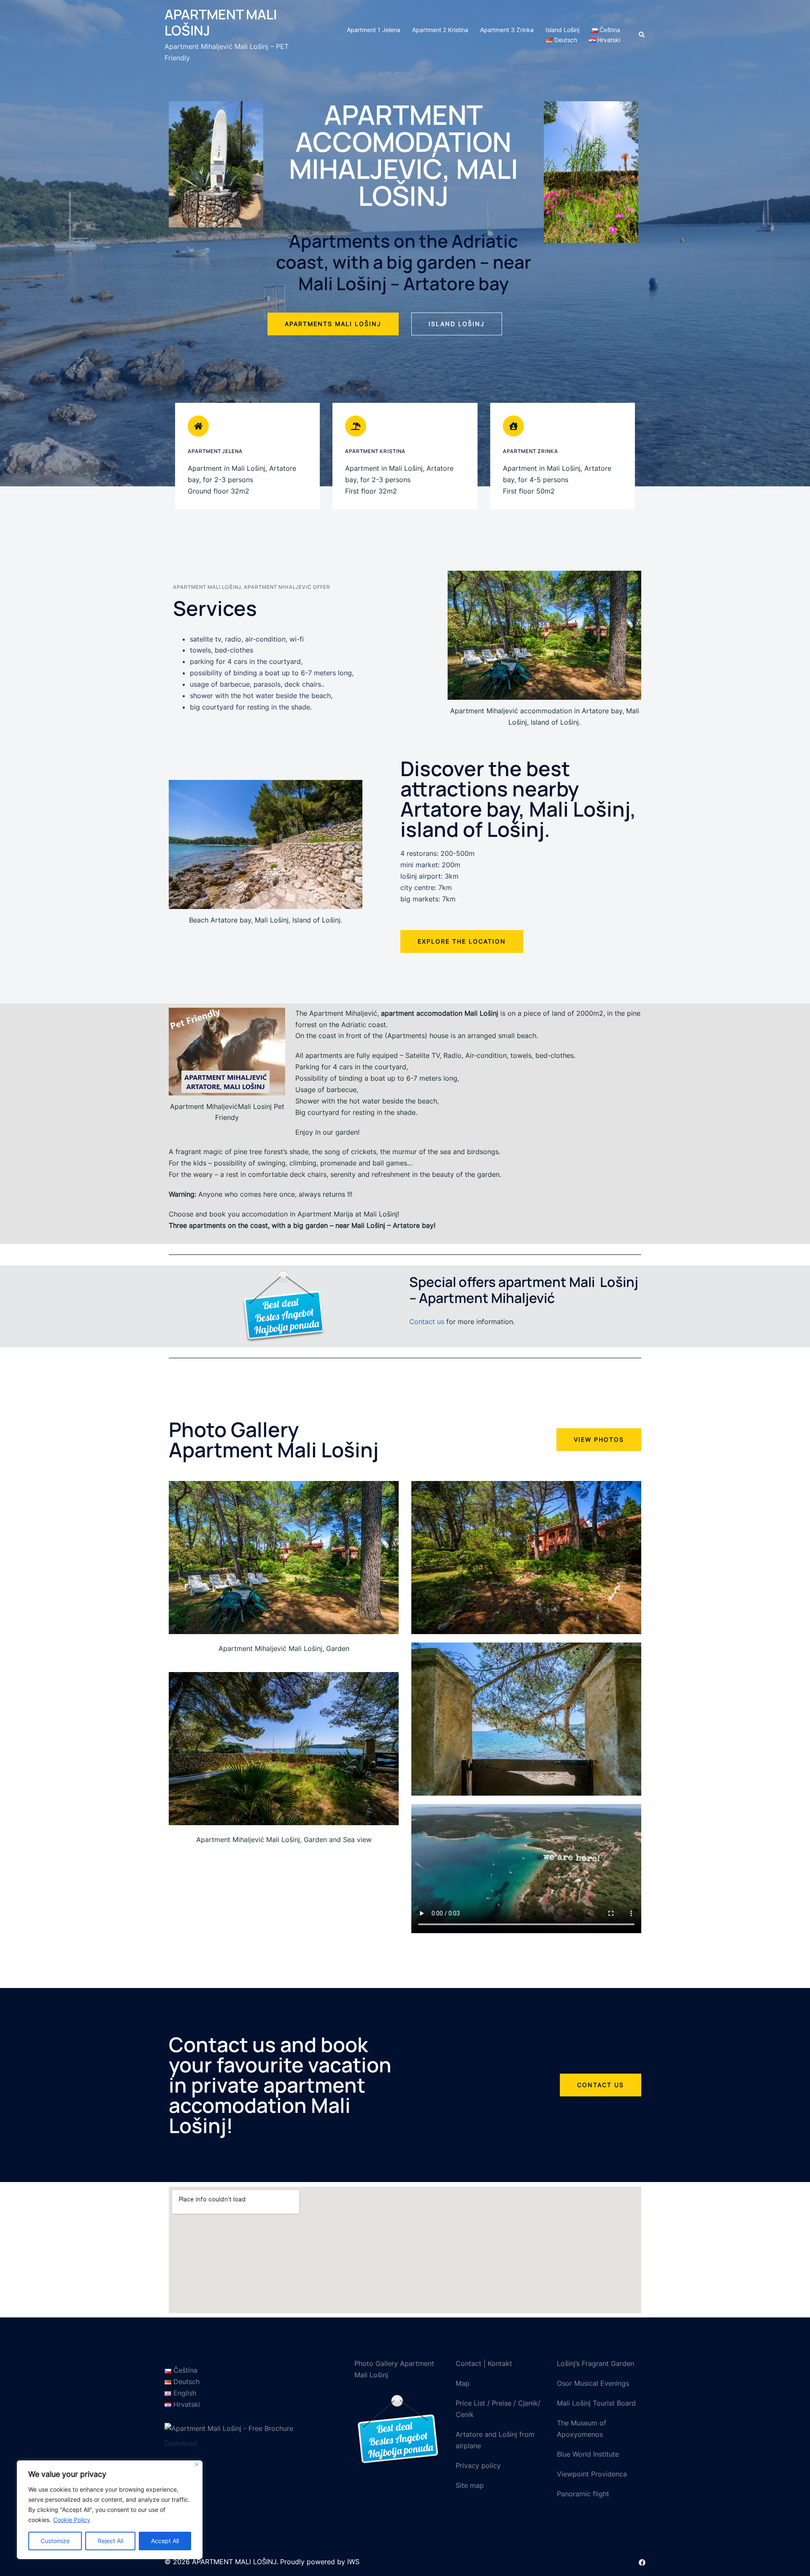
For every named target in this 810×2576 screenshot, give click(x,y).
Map (463, 2383)
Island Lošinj (562, 30)
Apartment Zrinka (531, 451)
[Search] (642, 35)
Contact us (427, 1322)
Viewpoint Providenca (592, 2474)
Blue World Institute (588, 2454)
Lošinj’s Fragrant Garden (595, 2363)
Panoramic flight (583, 2494)
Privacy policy (478, 2465)
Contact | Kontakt (484, 2363)
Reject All (111, 2541)
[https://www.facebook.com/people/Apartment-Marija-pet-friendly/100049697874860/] (642, 2562)
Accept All (165, 2541)
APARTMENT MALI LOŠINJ (221, 22)
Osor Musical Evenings (593, 2383)
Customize (55, 2541)
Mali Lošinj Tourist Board (596, 2403)
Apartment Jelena (215, 451)
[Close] (197, 2464)
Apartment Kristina (375, 451)
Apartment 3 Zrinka (507, 30)
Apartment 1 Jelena (374, 30)
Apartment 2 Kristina (440, 30)
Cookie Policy (72, 2520)
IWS (353, 2562)
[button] (333, 324)
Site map (470, 2485)
